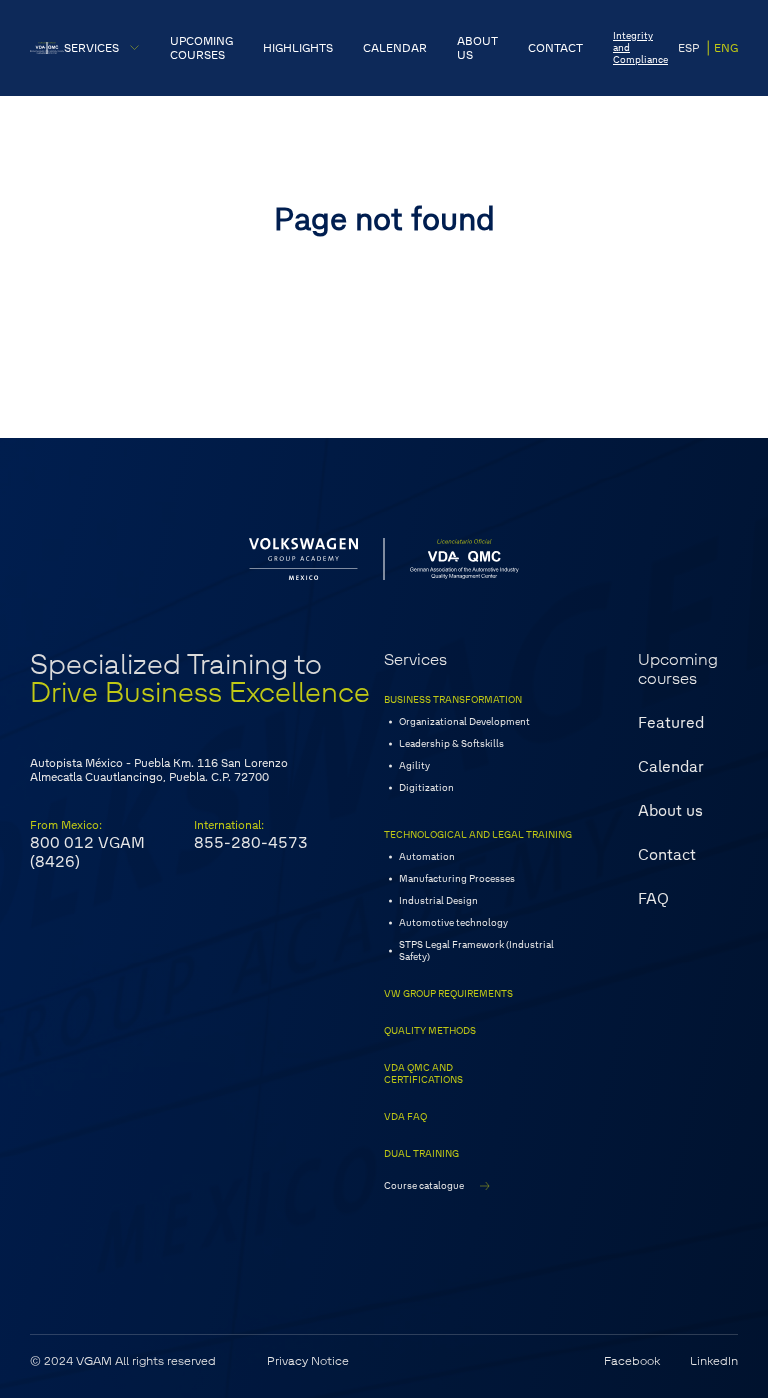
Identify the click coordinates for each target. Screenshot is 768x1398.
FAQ (653, 898)
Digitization (426, 788)
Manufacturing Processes (457, 879)
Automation (427, 857)
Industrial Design (438, 901)
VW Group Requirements (448, 994)
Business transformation (453, 700)
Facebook (632, 1361)
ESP (688, 48)
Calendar (671, 766)
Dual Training (421, 1154)
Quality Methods (430, 1031)
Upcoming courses (678, 669)
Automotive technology (453, 923)
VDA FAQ (405, 1117)
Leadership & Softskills (451, 744)
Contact (667, 854)
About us (670, 810)
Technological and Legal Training (478, 835)
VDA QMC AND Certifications (423, 1074)
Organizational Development (464, 722)
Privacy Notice (308, 1361)
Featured (671, 722)
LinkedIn (714, 1361)
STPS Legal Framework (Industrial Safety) (476, 951)
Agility (414, 766)
